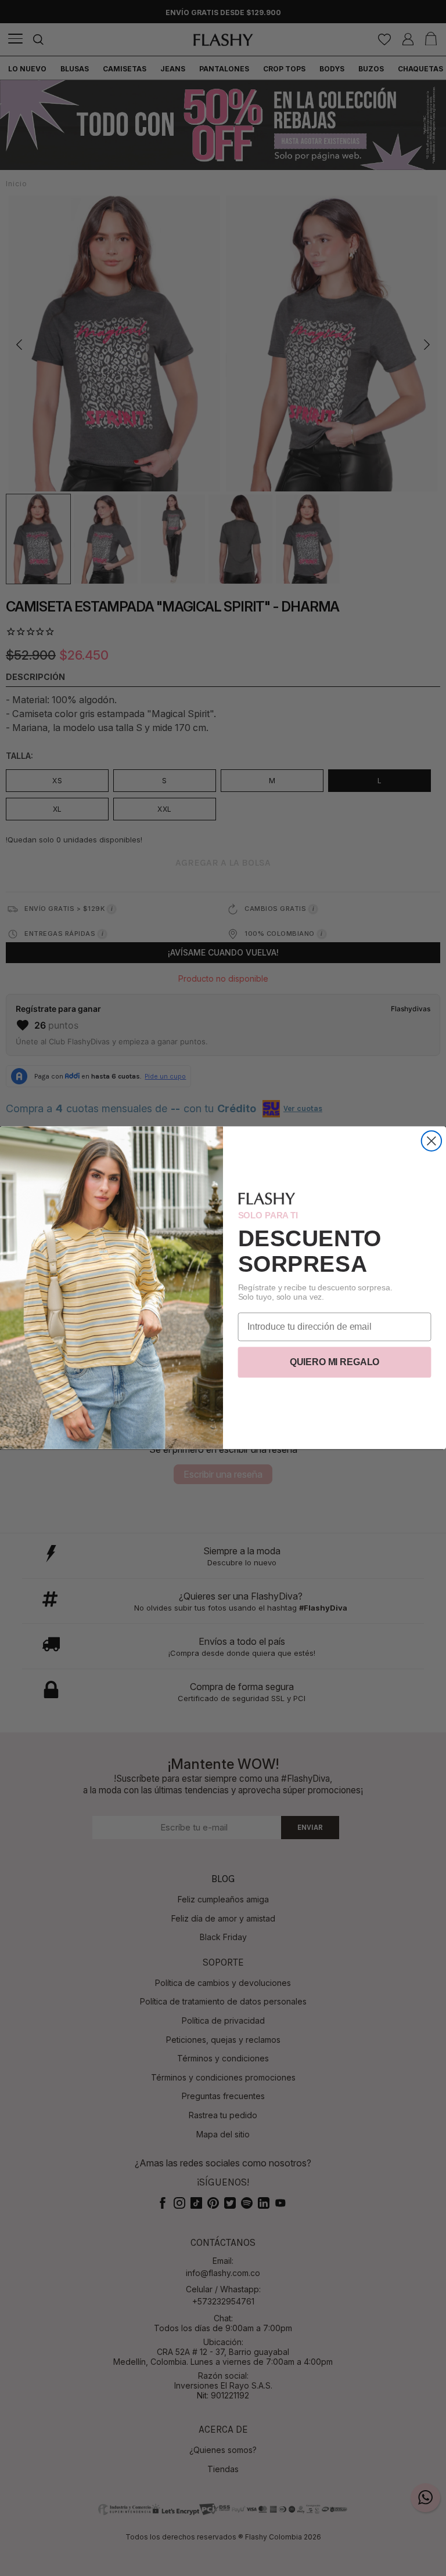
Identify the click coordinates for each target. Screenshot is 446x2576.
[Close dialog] (431, 1141)
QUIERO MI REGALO (335, 1363)
